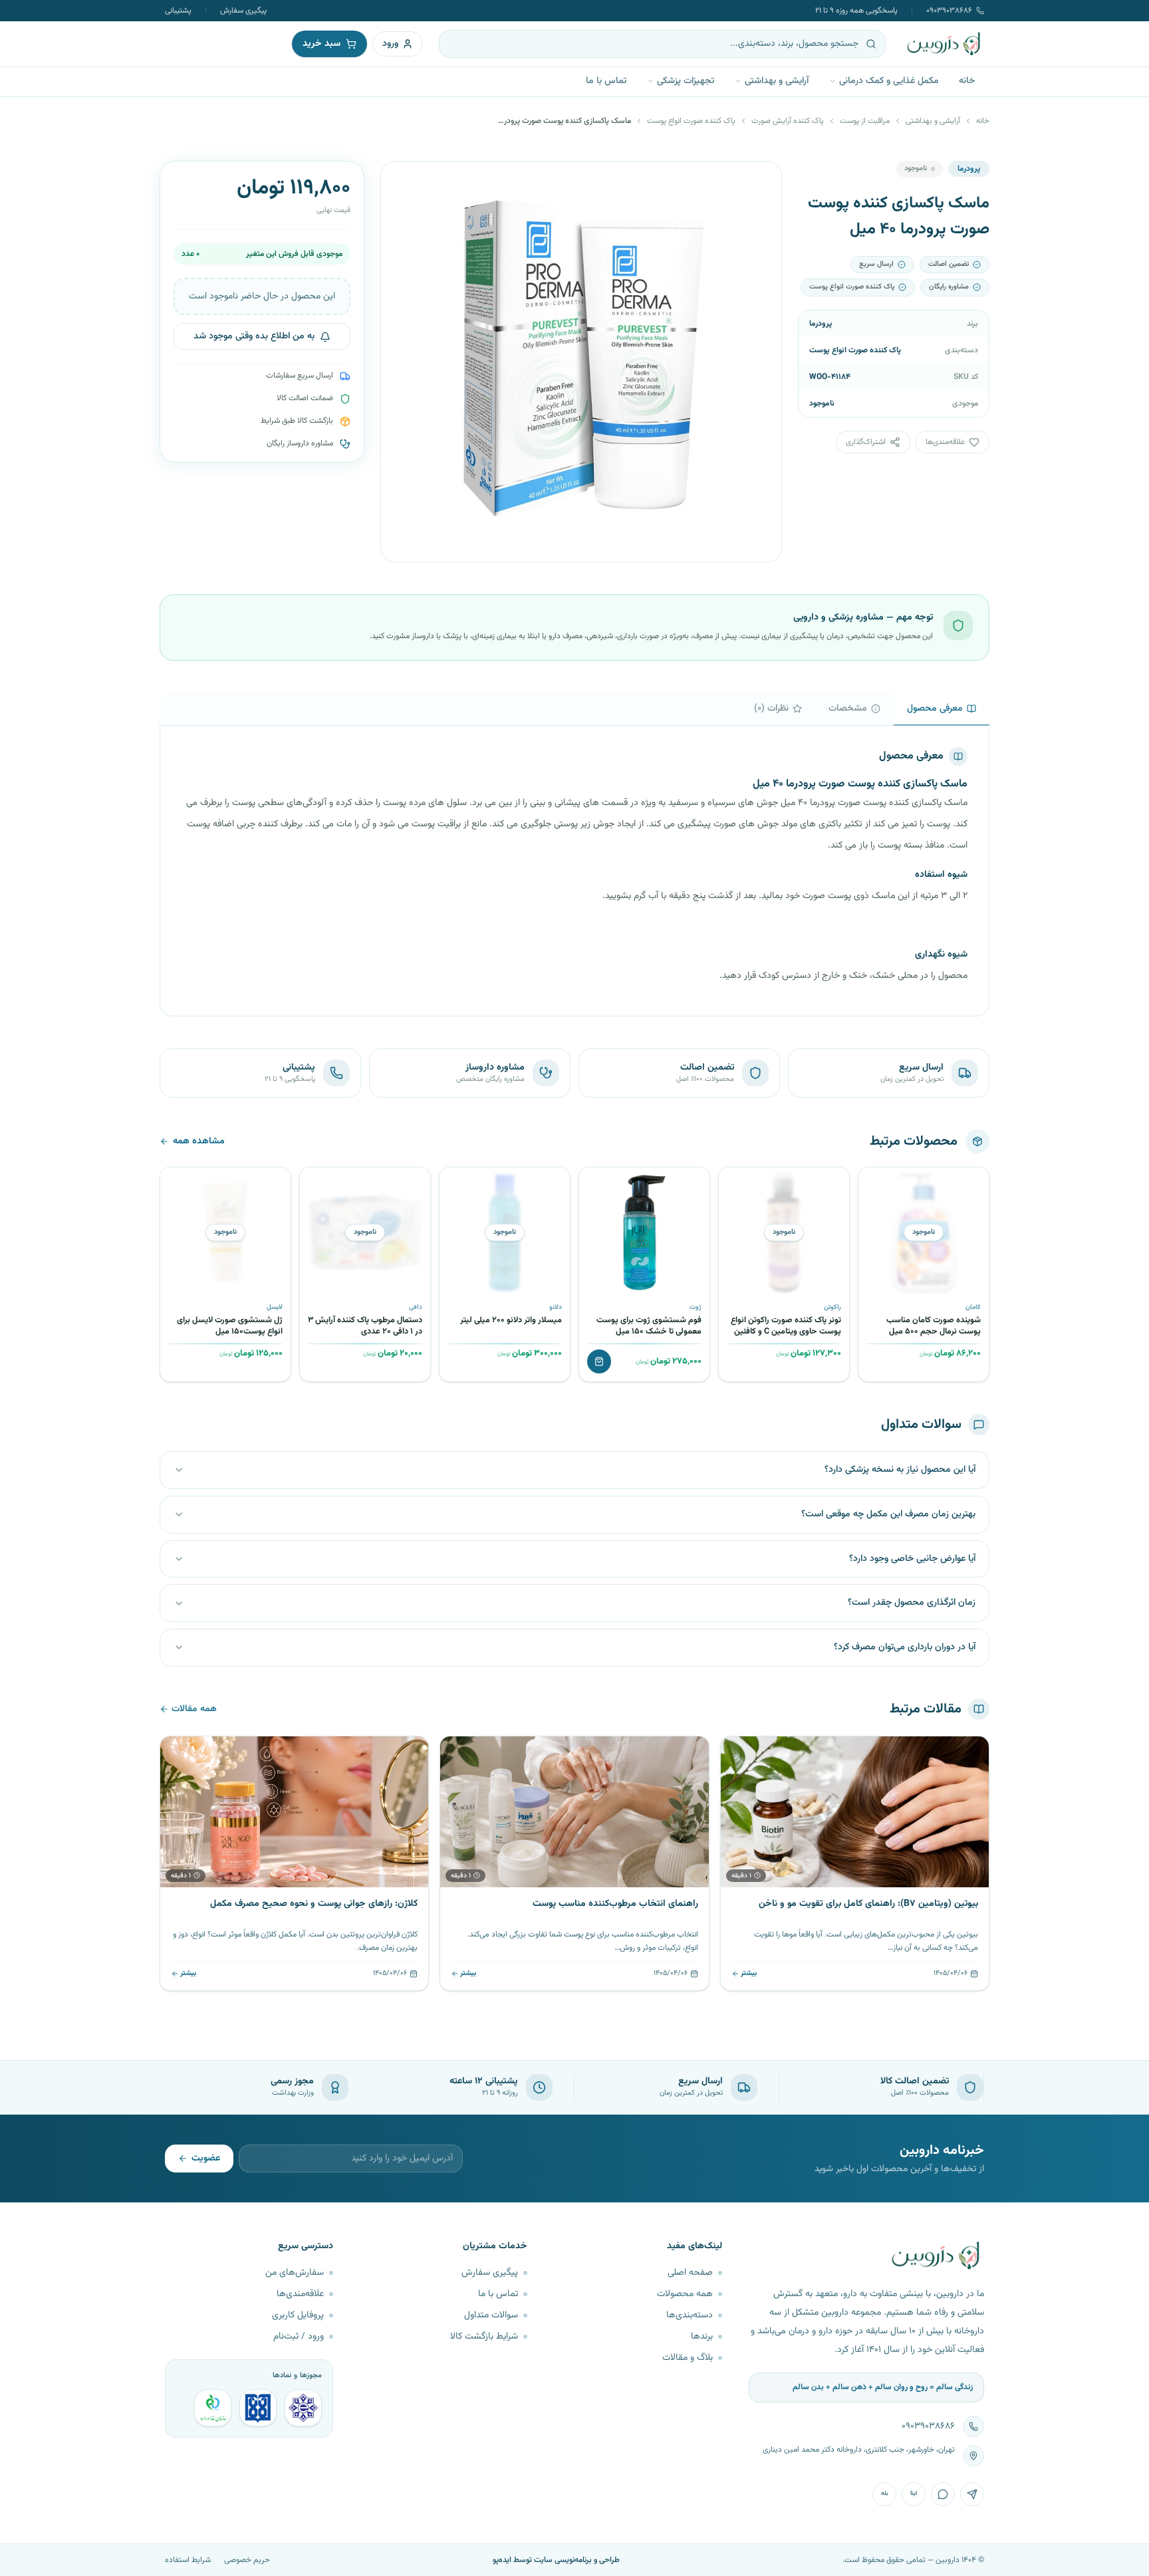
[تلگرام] (972, 2494)
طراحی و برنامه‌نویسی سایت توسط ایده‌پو (556, 2560)
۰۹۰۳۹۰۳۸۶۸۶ (949, 11)
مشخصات (848, 709)
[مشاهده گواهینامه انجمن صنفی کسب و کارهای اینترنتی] (303, 2408)
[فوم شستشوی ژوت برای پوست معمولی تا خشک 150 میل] (644, 1232)
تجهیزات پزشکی (686, 81)
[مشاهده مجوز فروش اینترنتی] (258, 2408)
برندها (702, 2337)
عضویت (206, 2159)
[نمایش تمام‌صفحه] (401, 181)
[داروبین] (944, 44)
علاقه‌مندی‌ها (300, 2294)
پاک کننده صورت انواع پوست (691, 121)
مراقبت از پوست (865, 121)
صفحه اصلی (690, 2273)
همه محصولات (685, 2294)
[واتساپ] (943, 2494)
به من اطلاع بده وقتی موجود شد (254, 337)
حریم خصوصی (247, 2560)
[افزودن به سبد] (599, 1361)
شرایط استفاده (188, 2560)
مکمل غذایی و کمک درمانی (889, 81)
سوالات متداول (491, 2315)
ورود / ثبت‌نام (299, 2337)
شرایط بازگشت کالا (484, 2337)
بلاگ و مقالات (688, 2358)
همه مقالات (194, 1709)
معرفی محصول (935, 709)
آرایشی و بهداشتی (777, 81)
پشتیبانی (178, 11)
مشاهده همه (199, 1141)
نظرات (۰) (771, 709)
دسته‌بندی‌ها (690, 2315)
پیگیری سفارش (243, 11)
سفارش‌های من (295, 2273)
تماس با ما (606, 81)
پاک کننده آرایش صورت (788, 121)
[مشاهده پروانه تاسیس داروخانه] (213, 2408)
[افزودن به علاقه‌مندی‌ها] (873, 1182)
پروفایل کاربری (298, 2315)
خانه (967, 81)
